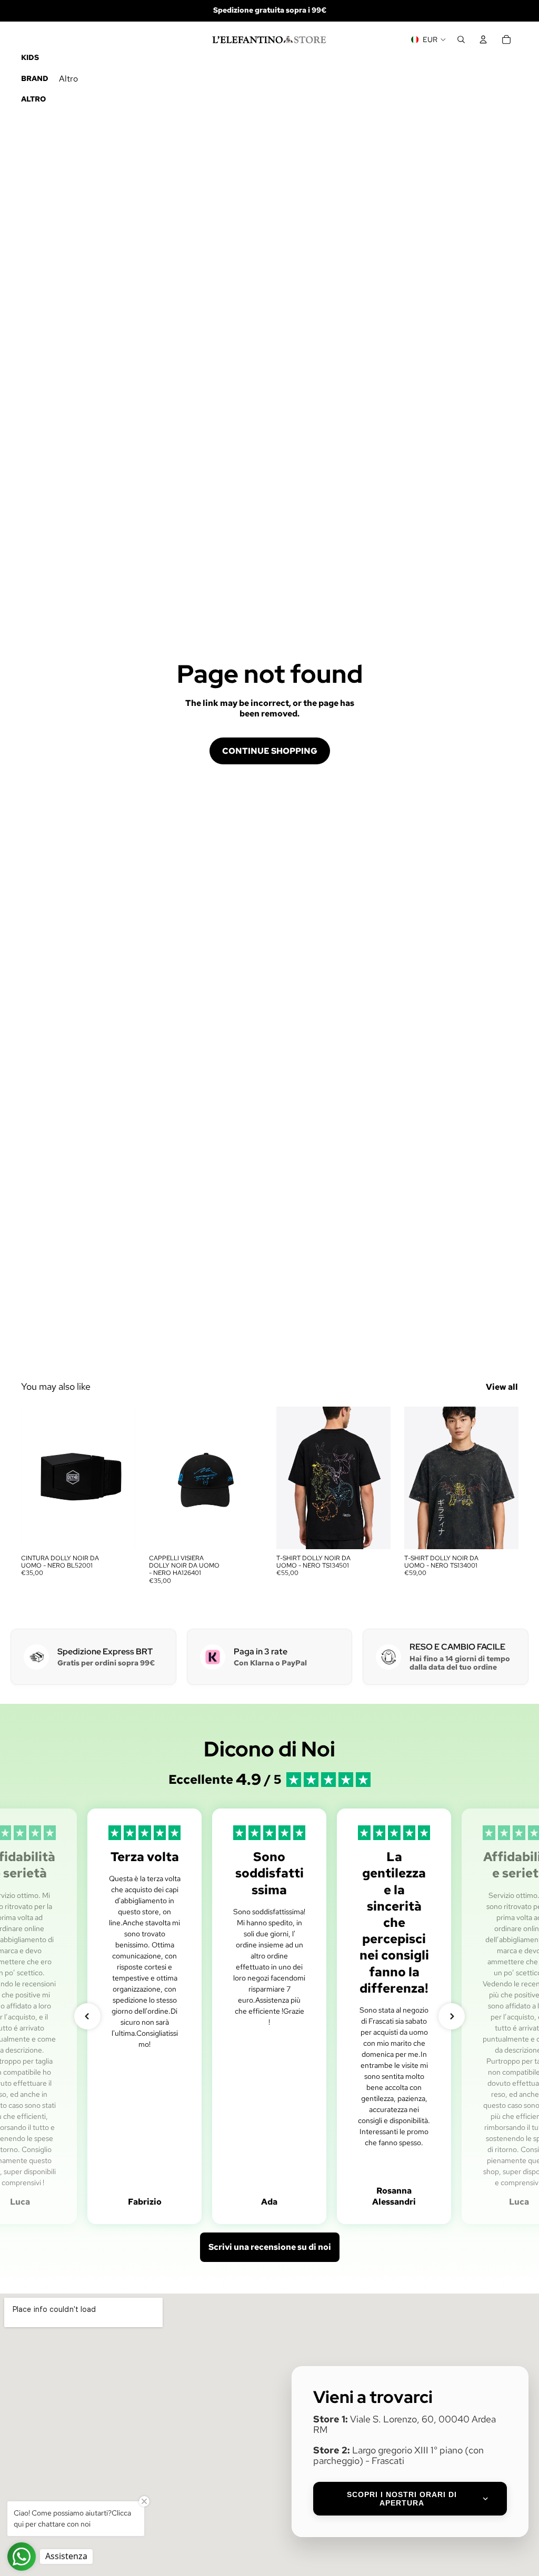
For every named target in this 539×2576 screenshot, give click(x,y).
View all (502, 1387)
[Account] (483, 39)
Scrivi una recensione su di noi (270, 2247)
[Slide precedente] (161, 1478)
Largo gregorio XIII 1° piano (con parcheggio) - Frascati (398, 2455)
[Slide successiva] (251, 1478)
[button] (87, 2016)
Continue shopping (270, 751)
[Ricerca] (461, 39)
